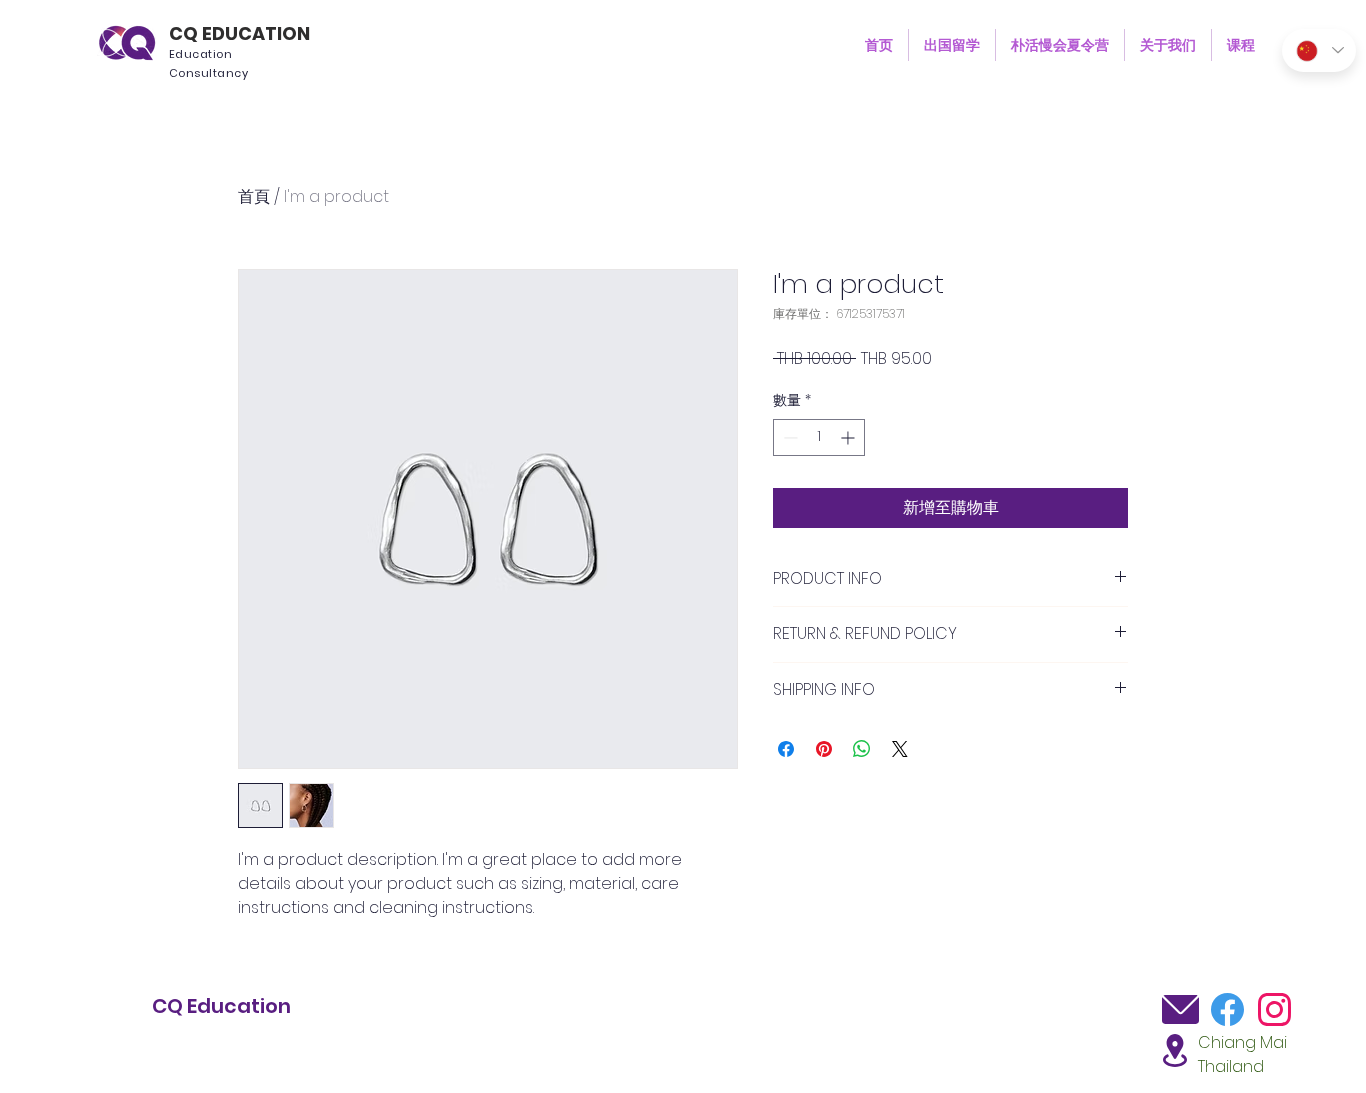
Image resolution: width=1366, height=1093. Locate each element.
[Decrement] (788, 437)
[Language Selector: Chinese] (1319, 50)
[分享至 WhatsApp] (862, 749)
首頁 (254, 196)
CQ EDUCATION (239, 33)
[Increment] (849, 437)
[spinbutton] (819, 437)
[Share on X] (900, 749)
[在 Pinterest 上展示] (824, 749)
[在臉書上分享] (786, 749)
